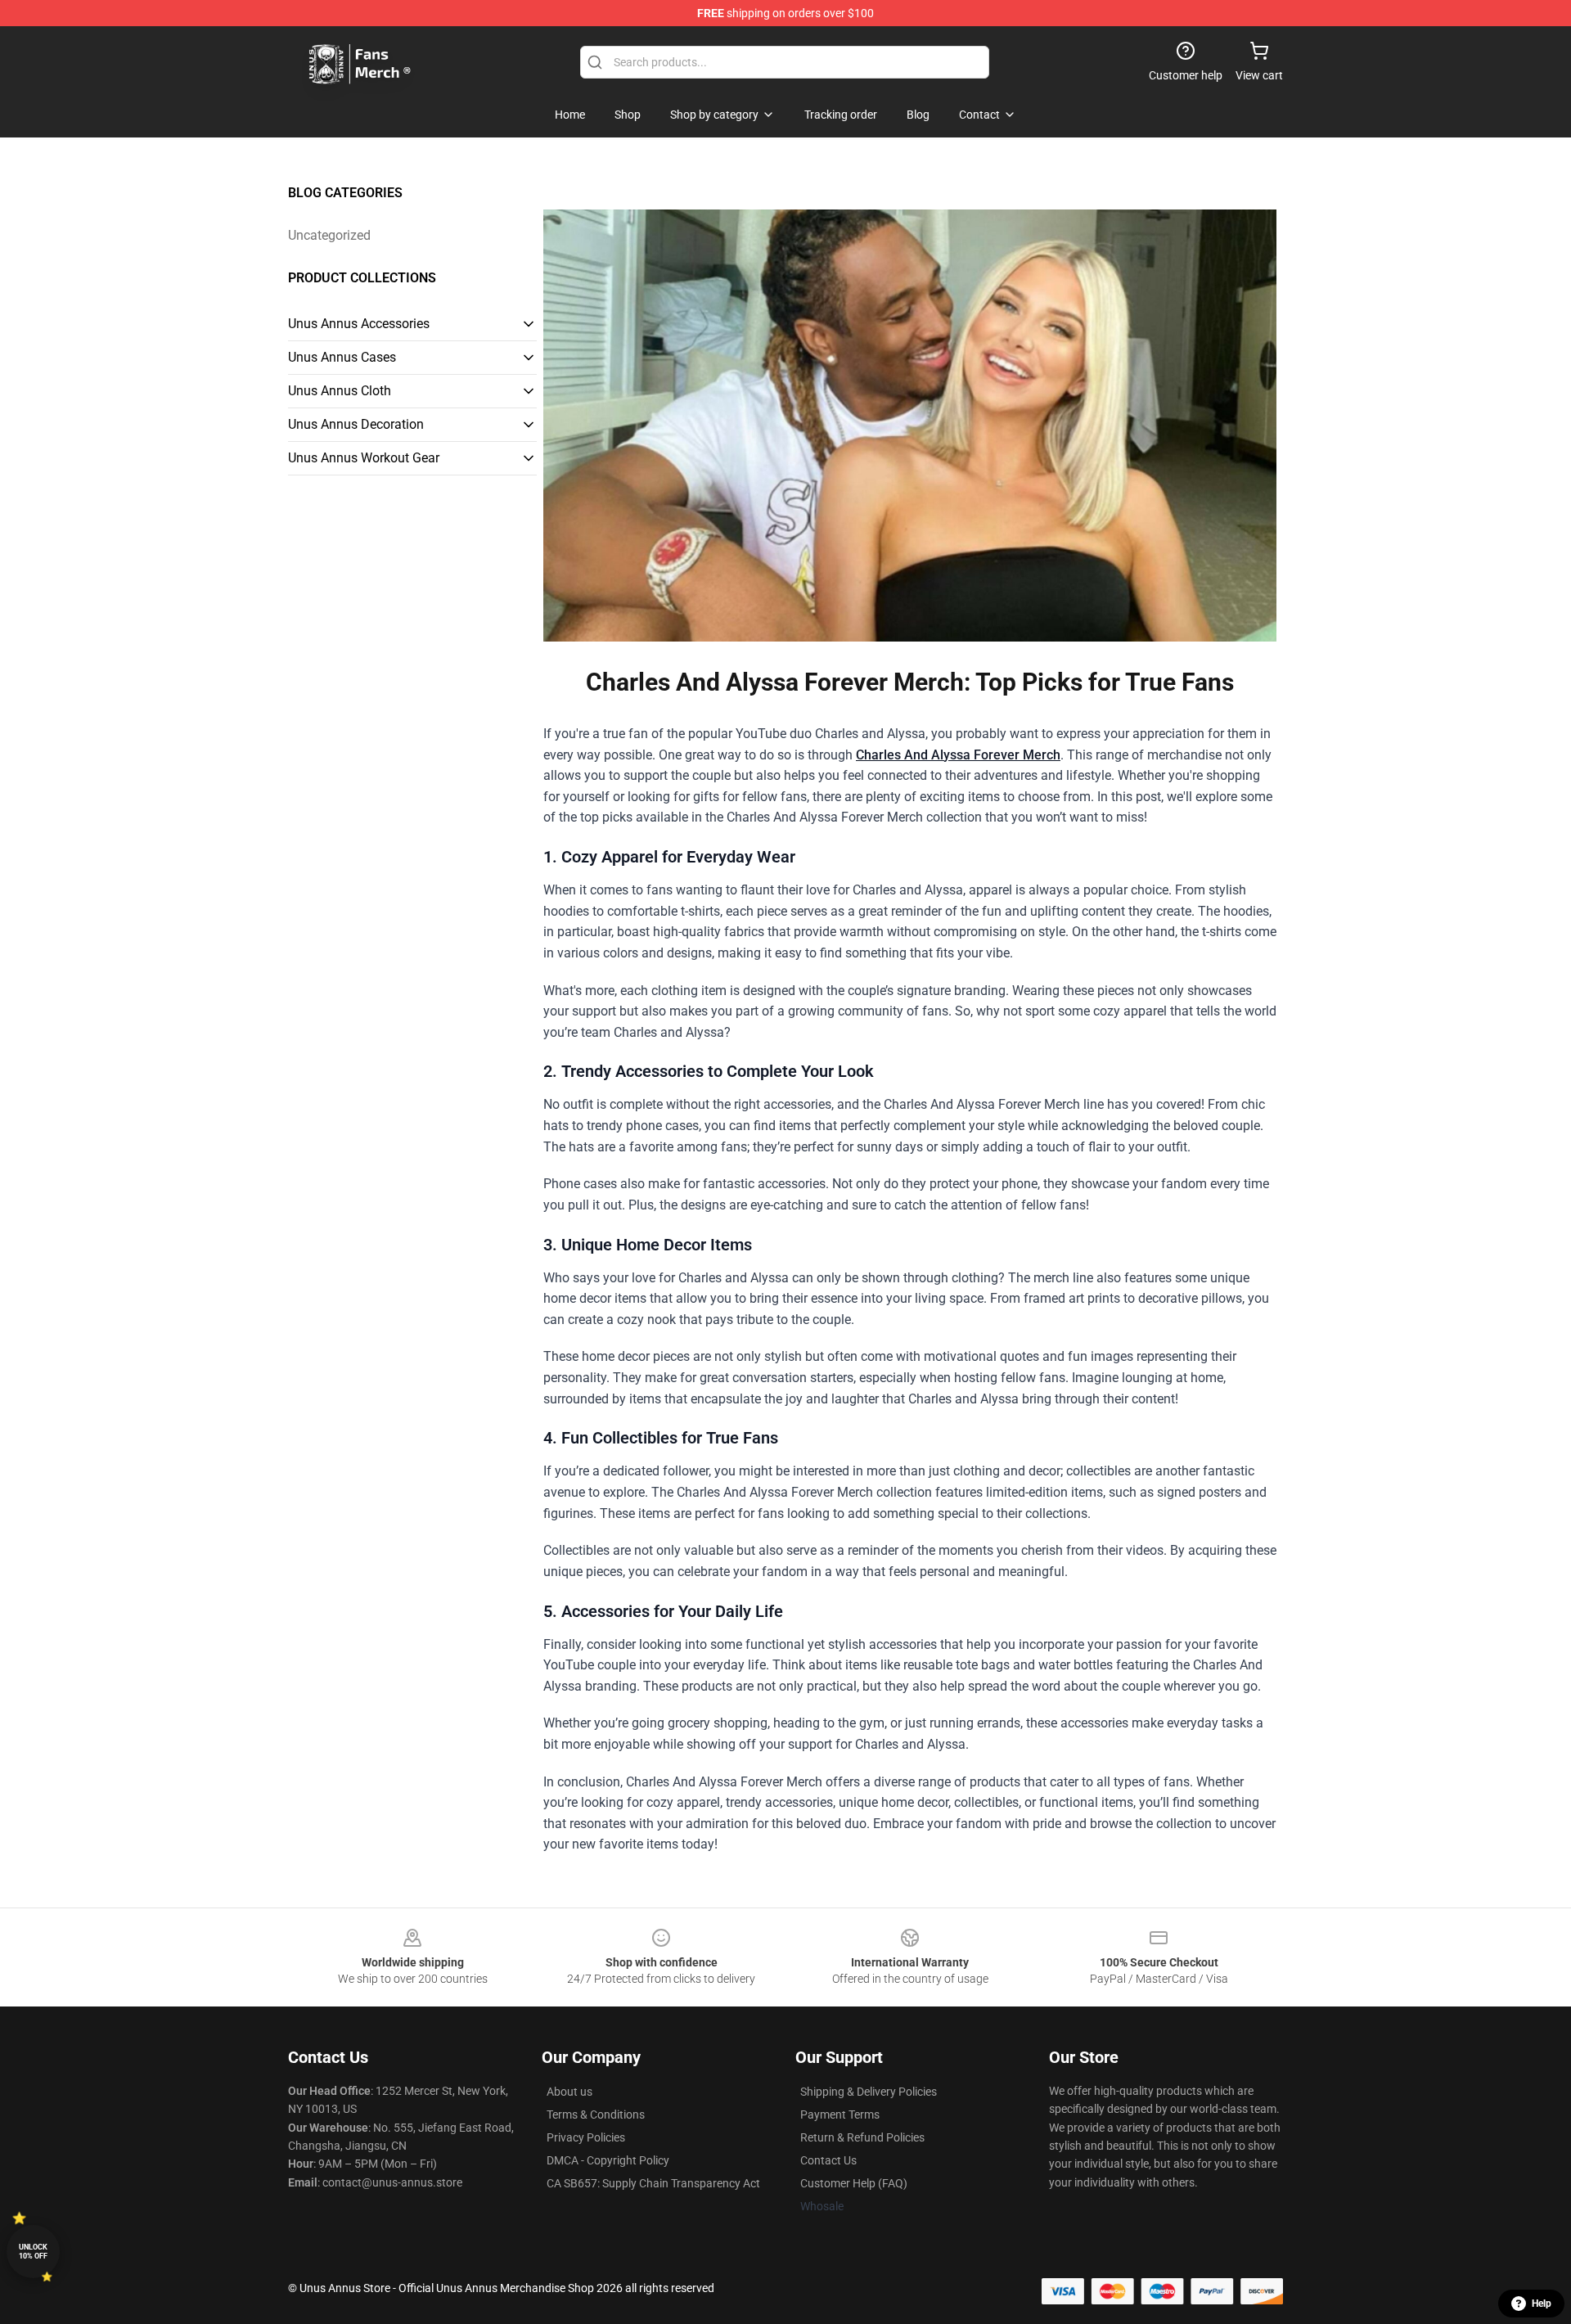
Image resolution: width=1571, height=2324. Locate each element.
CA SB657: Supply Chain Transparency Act (653, 2183)
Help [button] (1542, 2304)
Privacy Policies (586, 2137)
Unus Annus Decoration (356, 424)
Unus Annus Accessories (359, 324)
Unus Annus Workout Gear (364, 458)
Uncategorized (329, 235)
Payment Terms (840, 2115)
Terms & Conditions (596, 2115)
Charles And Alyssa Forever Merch (958, 755)
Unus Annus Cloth (340, 391)
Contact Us (828, 2160)
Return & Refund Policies (862, 2137)
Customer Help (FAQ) (854, 2183)
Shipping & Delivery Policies (869, 2092)
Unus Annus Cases (342, 357)
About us (569, 2092)
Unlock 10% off (33, 2252)
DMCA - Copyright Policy (608, 2160)
